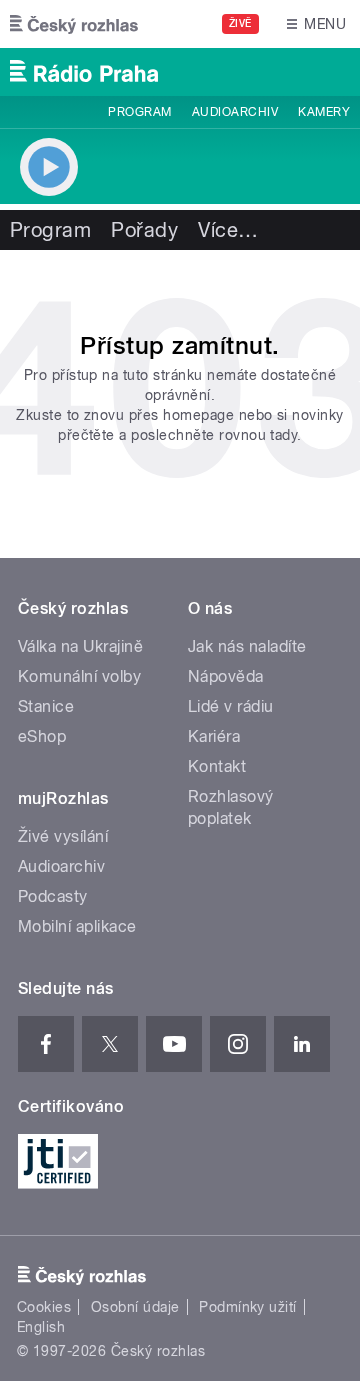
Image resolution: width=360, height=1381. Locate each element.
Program (139, 112)
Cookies (44, 1307)
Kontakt (217, 766)
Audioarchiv (235, 112)
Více (228, 230)
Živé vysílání (63, 836)
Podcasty (53, 896)
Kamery (324, 112)
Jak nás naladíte (247, 646)
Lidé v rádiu (231, 706)
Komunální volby (79, 676)
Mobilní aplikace (77, 926)
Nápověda (226, 676)
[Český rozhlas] (74, 24)
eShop (42, 736)
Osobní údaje (135, 1307)
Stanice (46, 706)
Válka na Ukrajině (80, 646)
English (41, 1327)
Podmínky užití (248, 1307)
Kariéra (214, 736)
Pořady (144, 230)
